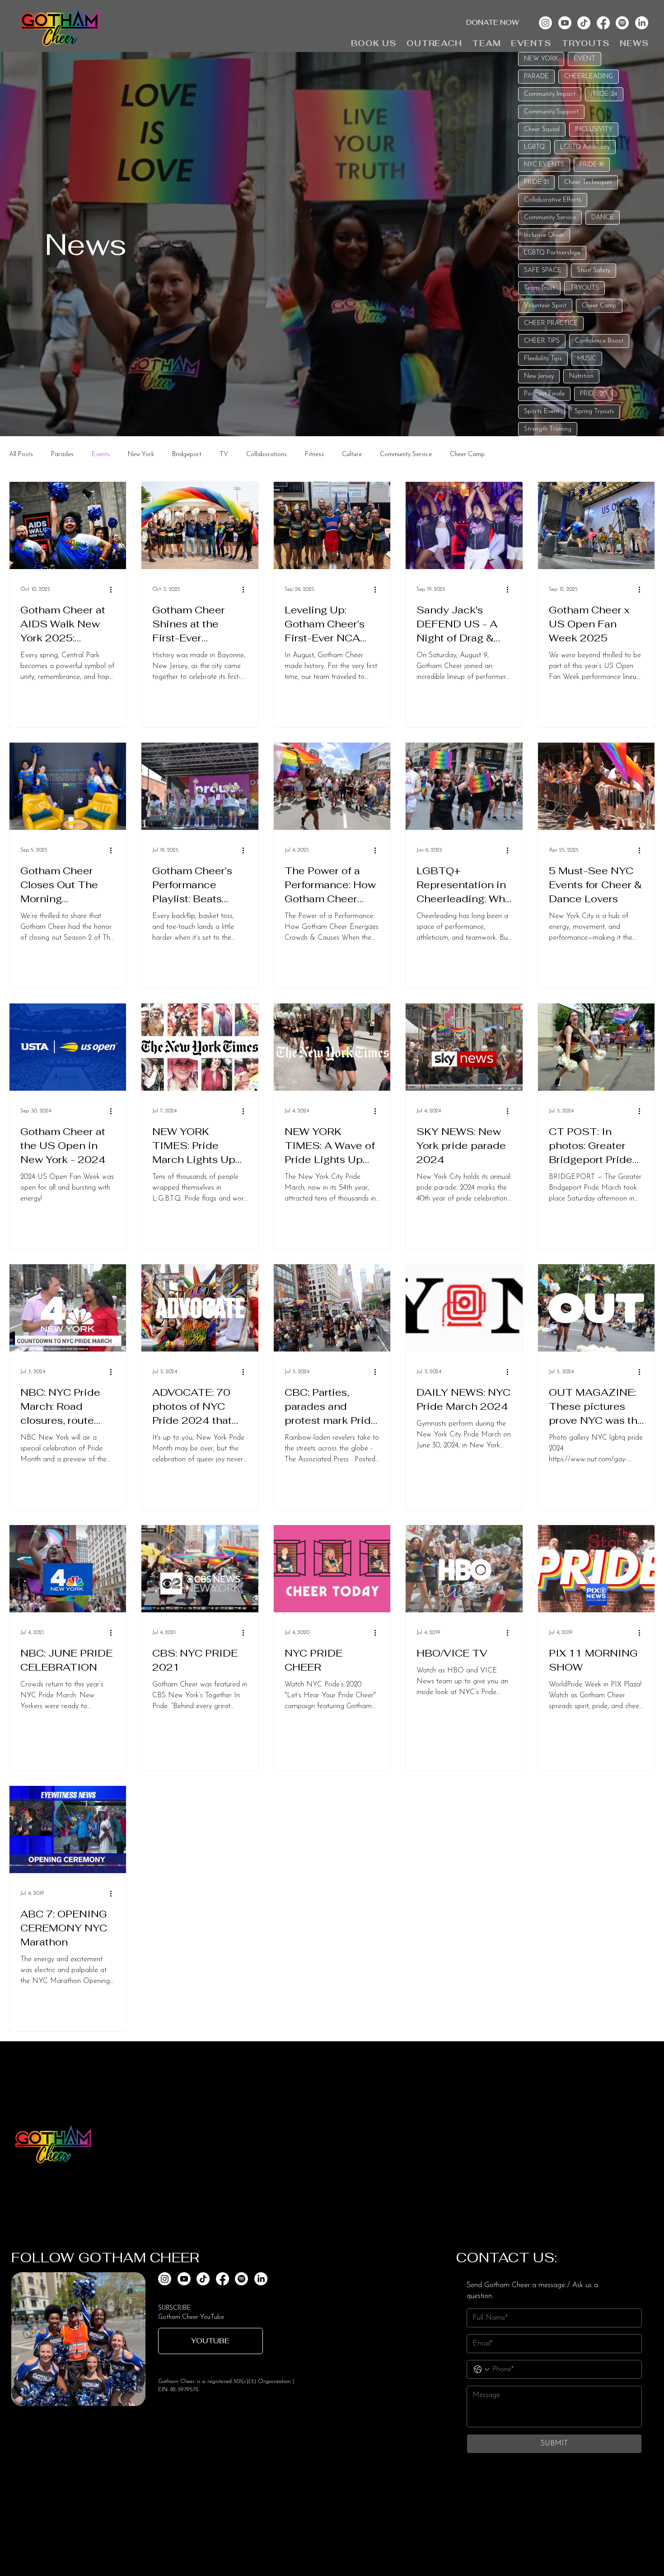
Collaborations (267, 454)
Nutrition (581, 376)
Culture (352, 454)
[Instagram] (545, 23)
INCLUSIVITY (594, 130)
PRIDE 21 (536, 182)
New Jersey (539, 376)
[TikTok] (584, 23)
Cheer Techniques (588, 182)
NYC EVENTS (544, 165)
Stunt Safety (594, 271)
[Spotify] (622, 23)
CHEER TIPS (542, 341)
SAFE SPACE (543, 271)
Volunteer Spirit (545, 306)
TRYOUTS (585, 288)
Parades (62, 454)
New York (141, 454)
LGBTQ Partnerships (552, 253)
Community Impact (550, 94)
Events (101, 454)
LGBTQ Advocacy (585, 147)
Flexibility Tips (543, 359)
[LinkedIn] (642, 23)
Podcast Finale (544, 394)
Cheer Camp (599, 306)
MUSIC (587, 359)
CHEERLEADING (589, 77)
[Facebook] (603, 23)
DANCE (603, 218)
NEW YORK (541, 59)
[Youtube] (565, 23)
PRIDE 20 (593, 394)
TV (224, 454)
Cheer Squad (542, 130)
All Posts (21, 454)
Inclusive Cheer (544, 235)
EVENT (585, 59)
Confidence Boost (599, 341)
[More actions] (114, 589)
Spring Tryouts (594, 412)
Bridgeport (187, 454)
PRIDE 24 (604, 94)
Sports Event (542, 412)
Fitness (314, 454)
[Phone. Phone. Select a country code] (482, 2369)
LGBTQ (534, 147)
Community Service (550, 218)
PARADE (536, 77)
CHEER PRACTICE (551, 323)
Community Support (551, 112)
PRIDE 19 (592, 165)
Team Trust (539, 288)
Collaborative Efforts (553, 200)
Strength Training (548, 429)
